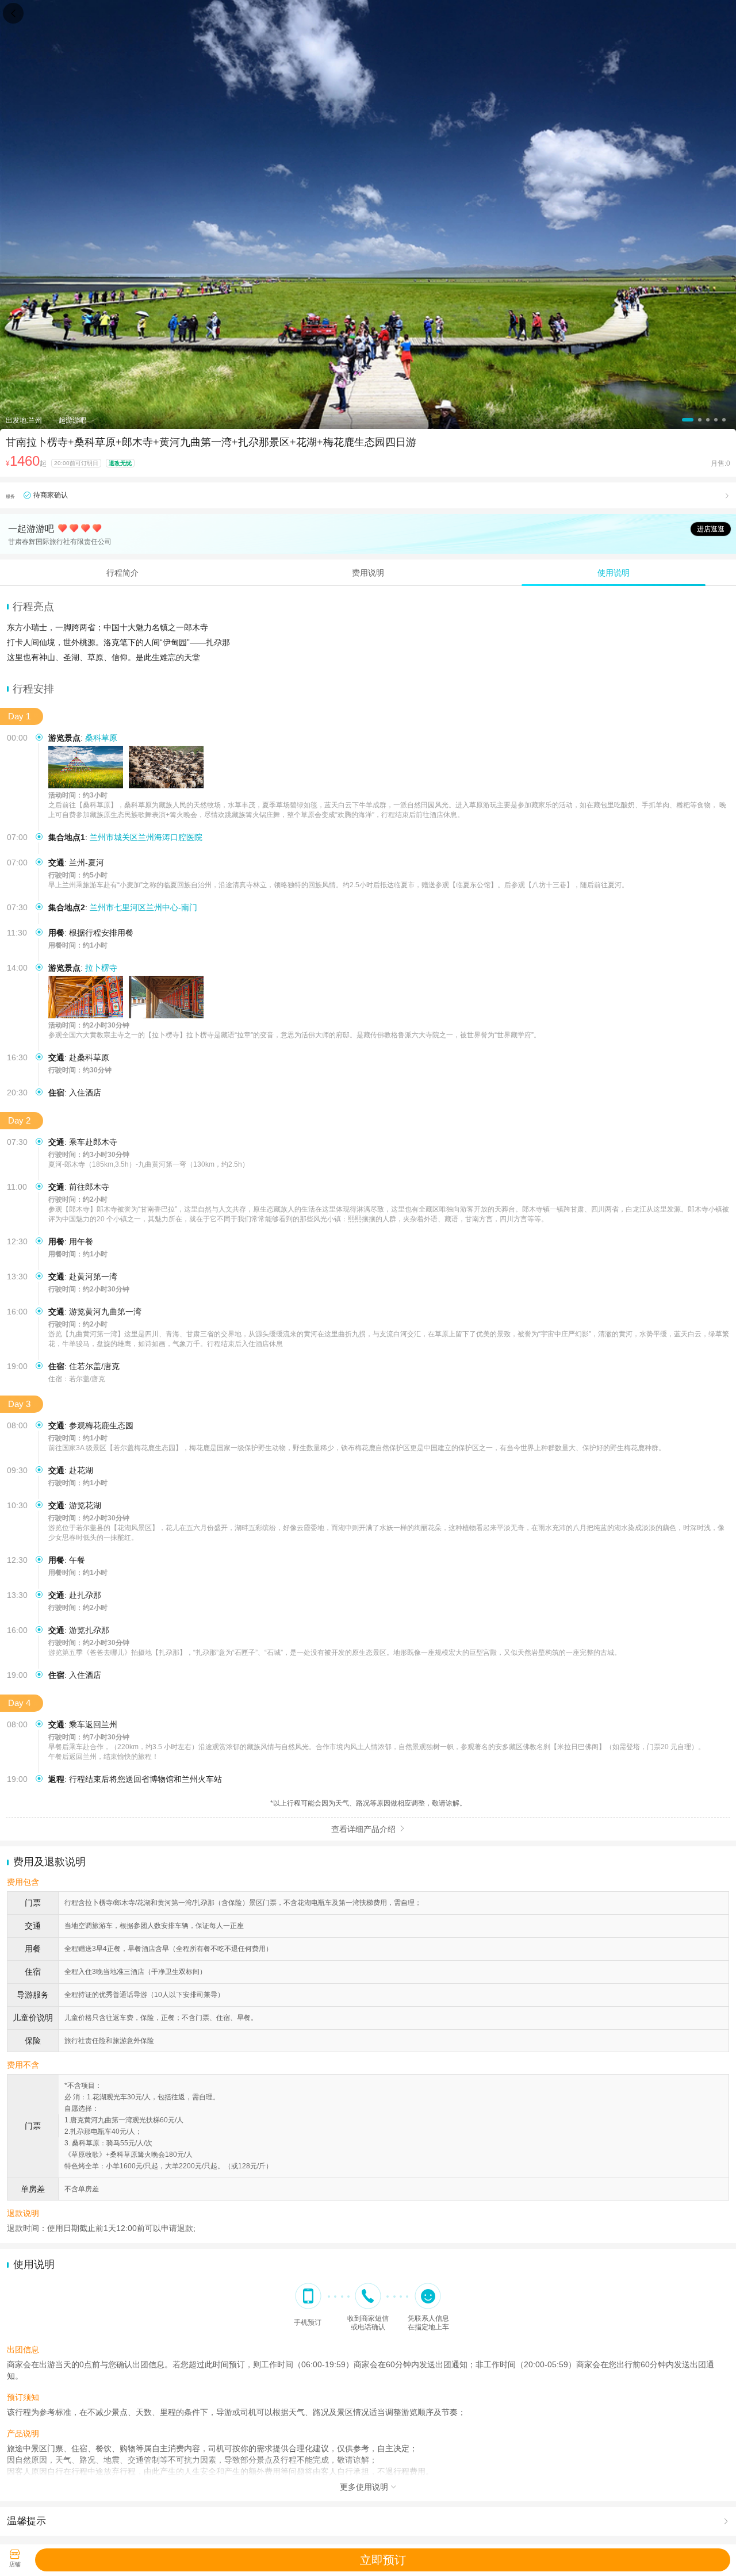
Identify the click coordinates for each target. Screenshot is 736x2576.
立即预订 (383, 2560)
